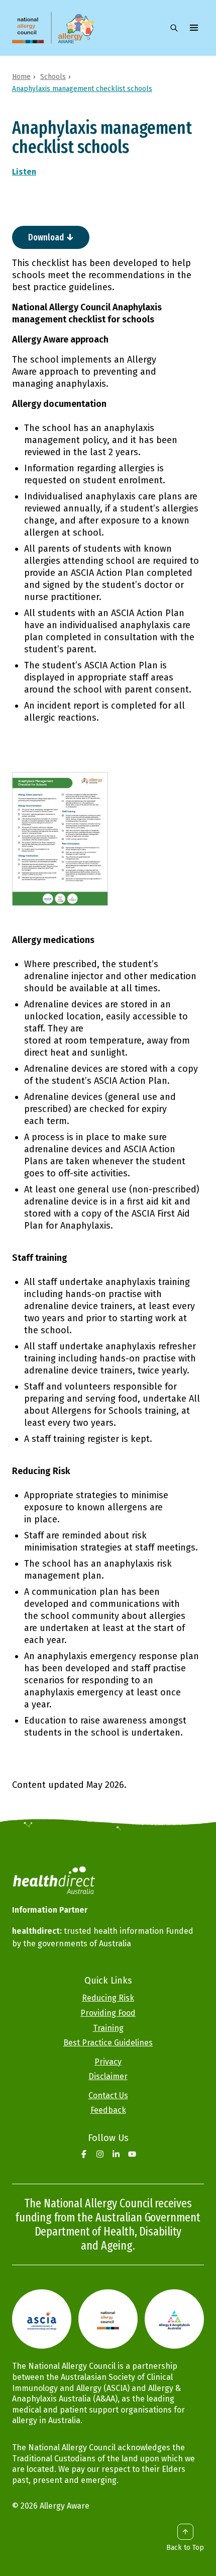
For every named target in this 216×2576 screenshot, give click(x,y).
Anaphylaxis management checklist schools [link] (82, 89)
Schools (53, 77)
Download (46, 237)
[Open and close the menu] (194, 28)
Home (21, 77)
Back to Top (185, 2548)
